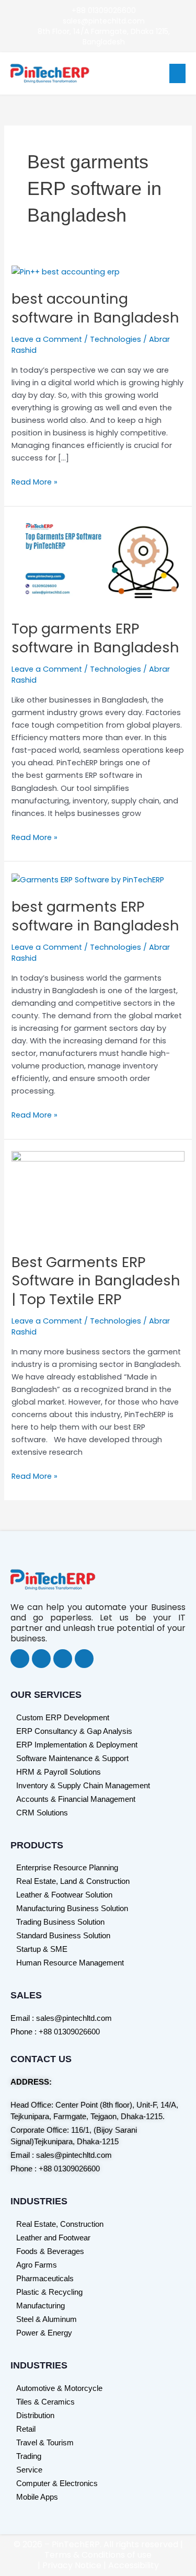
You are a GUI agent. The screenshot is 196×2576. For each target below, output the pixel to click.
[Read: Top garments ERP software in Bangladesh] (98, 562)
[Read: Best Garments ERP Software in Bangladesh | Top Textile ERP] (98, 1195)
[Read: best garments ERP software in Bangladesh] (88, 879)
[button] (178, 74)
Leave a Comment (47, 339)
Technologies (116, 339)
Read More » (34, 481)
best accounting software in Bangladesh (95, 308)
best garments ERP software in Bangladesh (95, 916)
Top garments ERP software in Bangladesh (95, 638)
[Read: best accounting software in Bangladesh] (66, 271)
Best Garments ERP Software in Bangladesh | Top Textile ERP (96, 1281)
